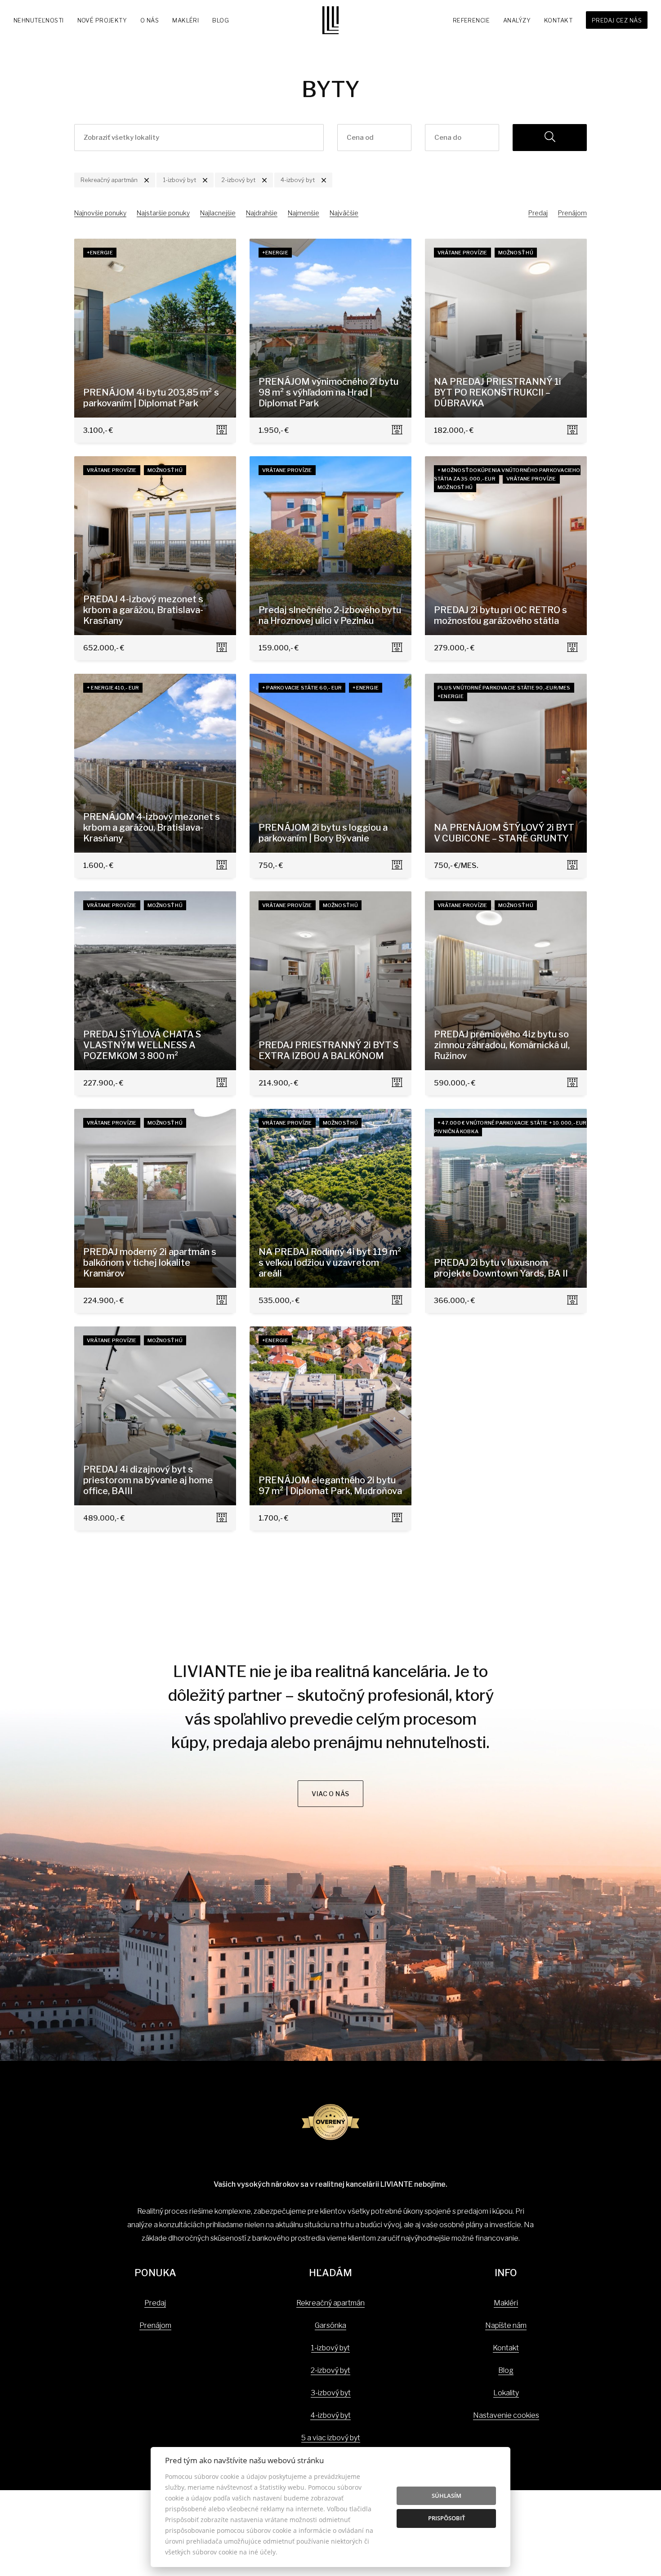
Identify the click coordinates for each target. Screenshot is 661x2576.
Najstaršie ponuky (163, 213)
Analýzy (517, 20)
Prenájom (572, 213)
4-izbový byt (330, 2415)
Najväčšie (344, 213)
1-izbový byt (330, 2348)
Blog (221, 20)
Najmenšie (304, 213)
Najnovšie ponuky (100, 213)
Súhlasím (447, 2496)
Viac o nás (330, 1794)
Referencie (471, 20)
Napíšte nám (506, 2325)
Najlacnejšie (218, 213)
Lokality (506, 2393)
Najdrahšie (262, 213)
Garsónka (330, 2325)
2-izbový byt (330, 2370)
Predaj (538, 213)
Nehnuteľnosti (39, 20)
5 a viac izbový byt (331, 2438)
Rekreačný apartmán (330, 2303)
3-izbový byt (331, 2393)
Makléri (185, 20)
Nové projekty (102, 20)
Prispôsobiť (447, 2518)
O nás (150, 20)
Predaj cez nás (617, 20)
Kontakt (558, 20)
